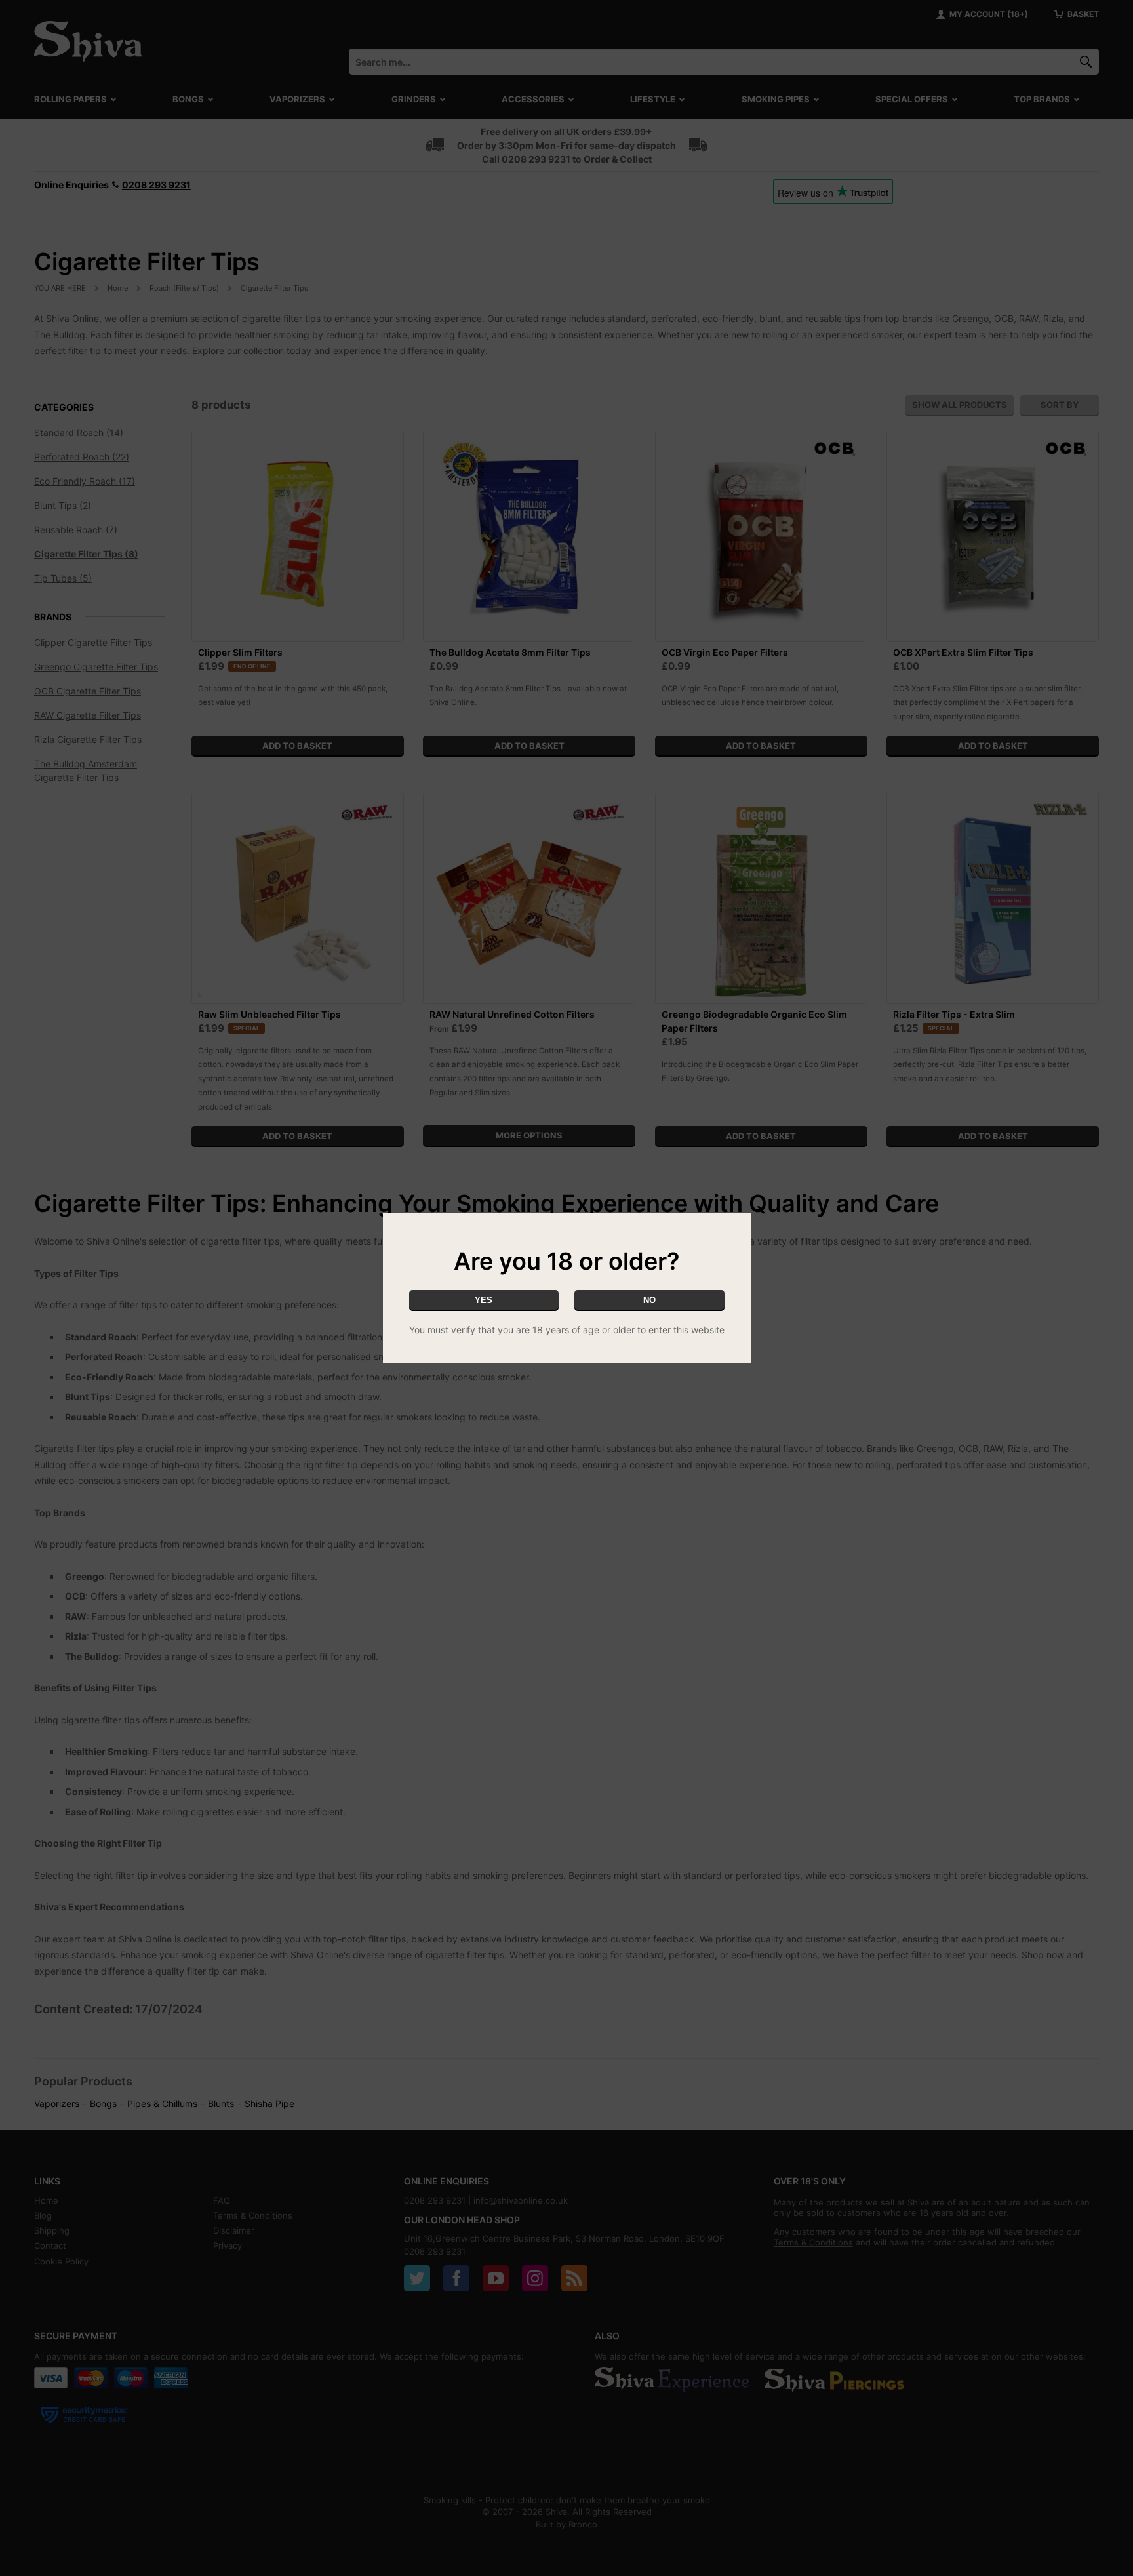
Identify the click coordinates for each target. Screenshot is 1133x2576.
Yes (484, 1300)
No (649, 1300)
